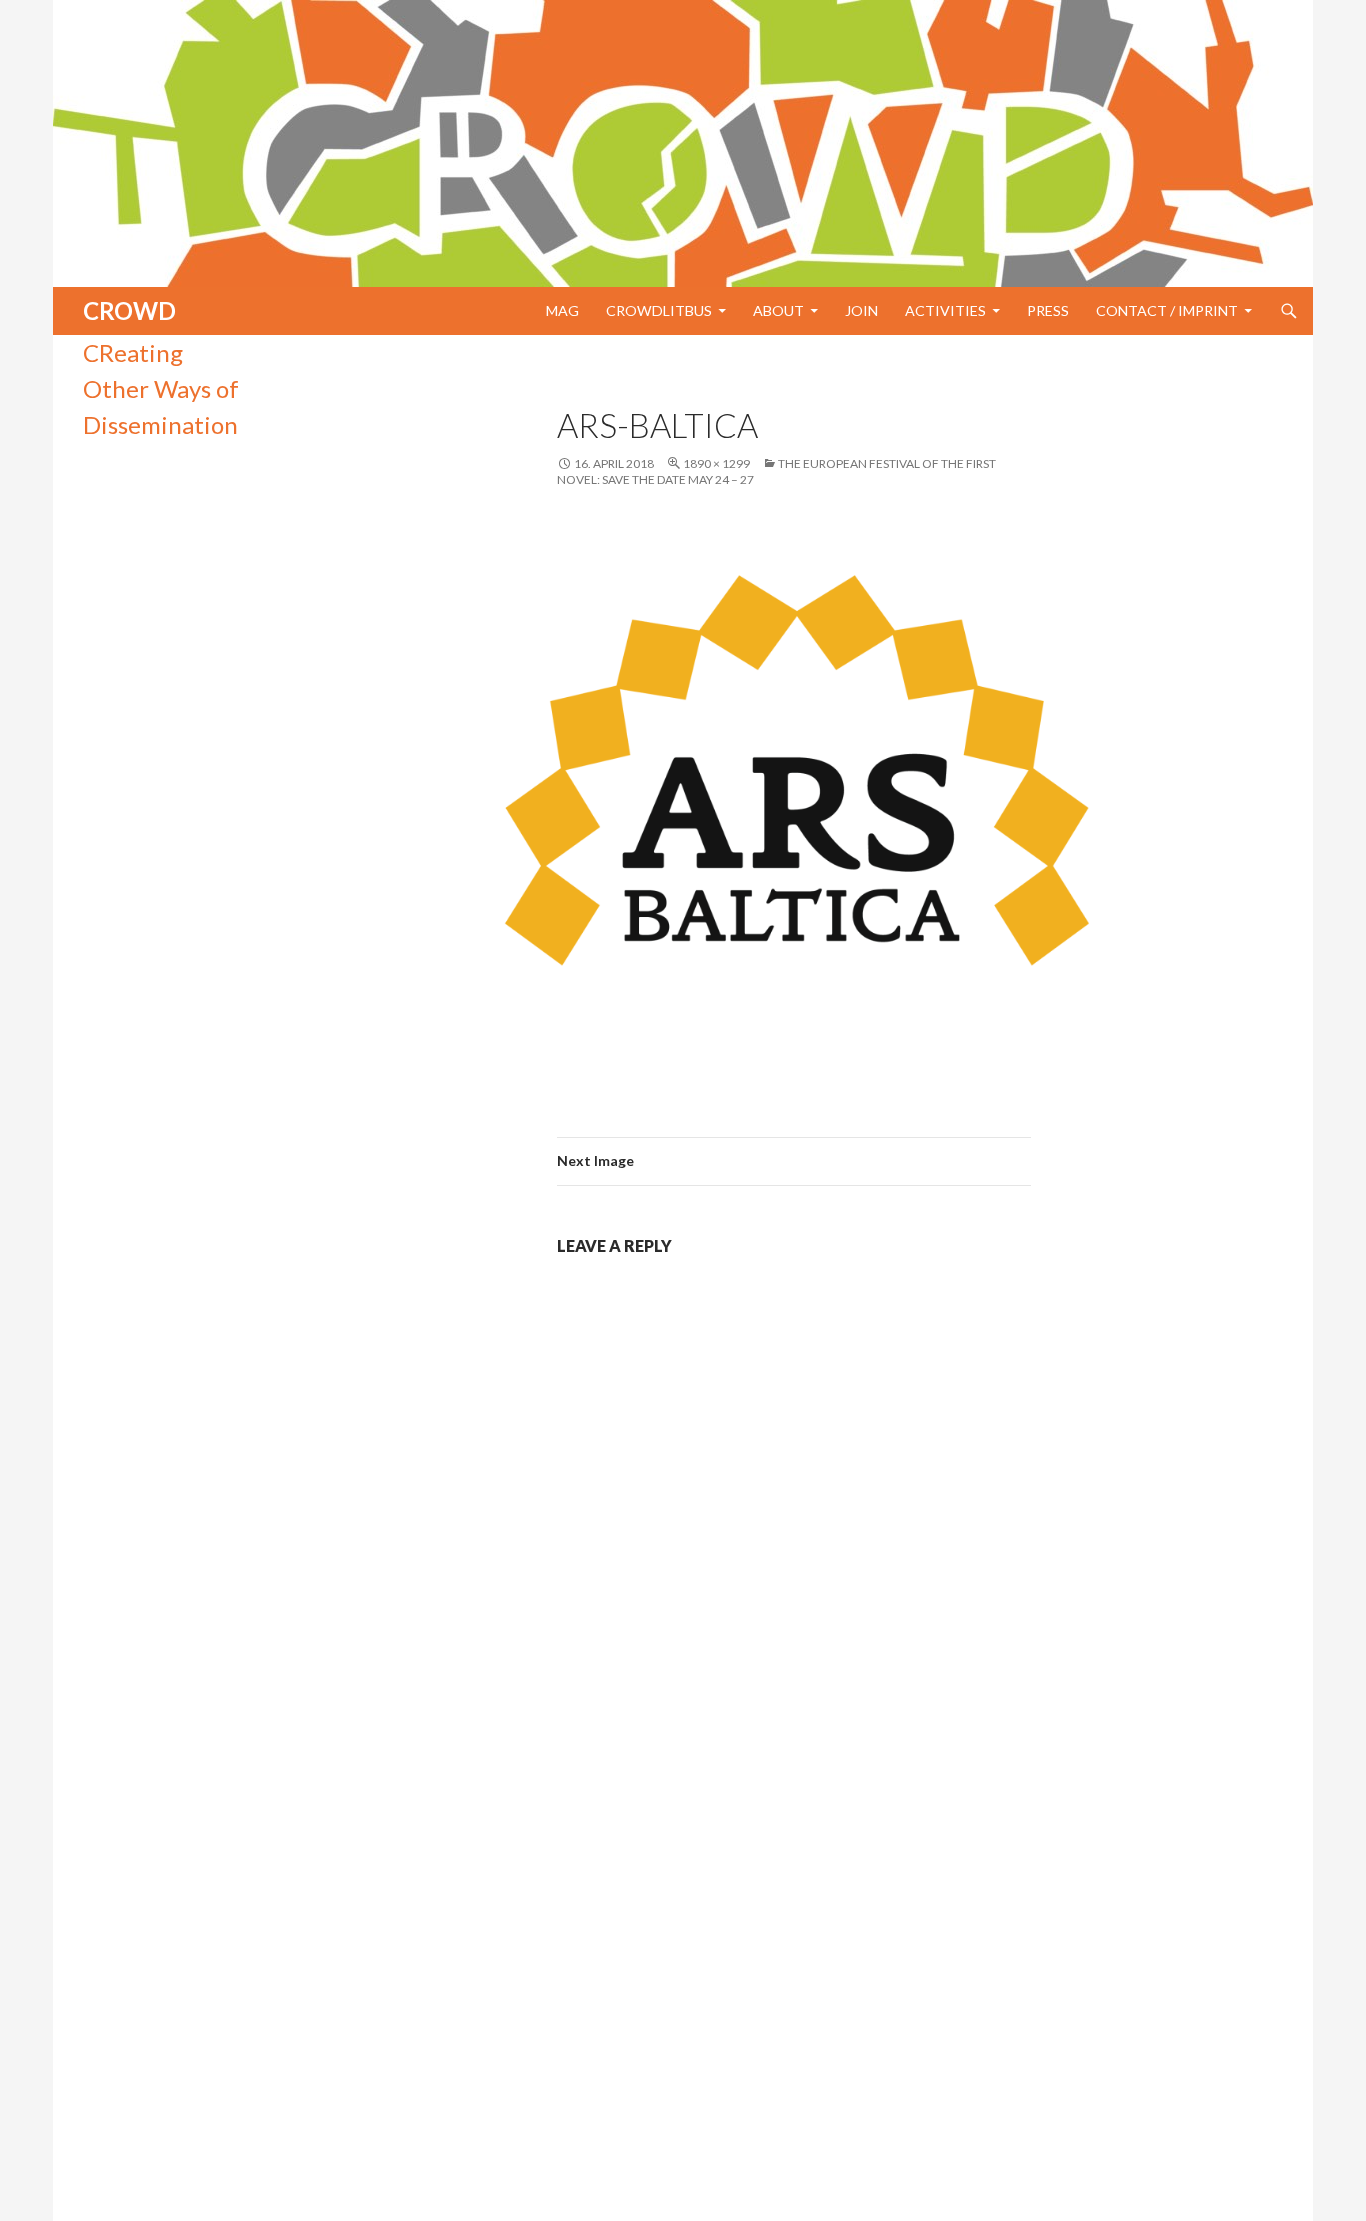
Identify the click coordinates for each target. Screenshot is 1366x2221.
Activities (945, 310)
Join (861, 310)
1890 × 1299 (716, 463)
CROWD (129, 310)
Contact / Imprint (1167, 310)
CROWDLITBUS (659, 310)
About (778, 310)
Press (1048, 310)
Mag (562, 310)
